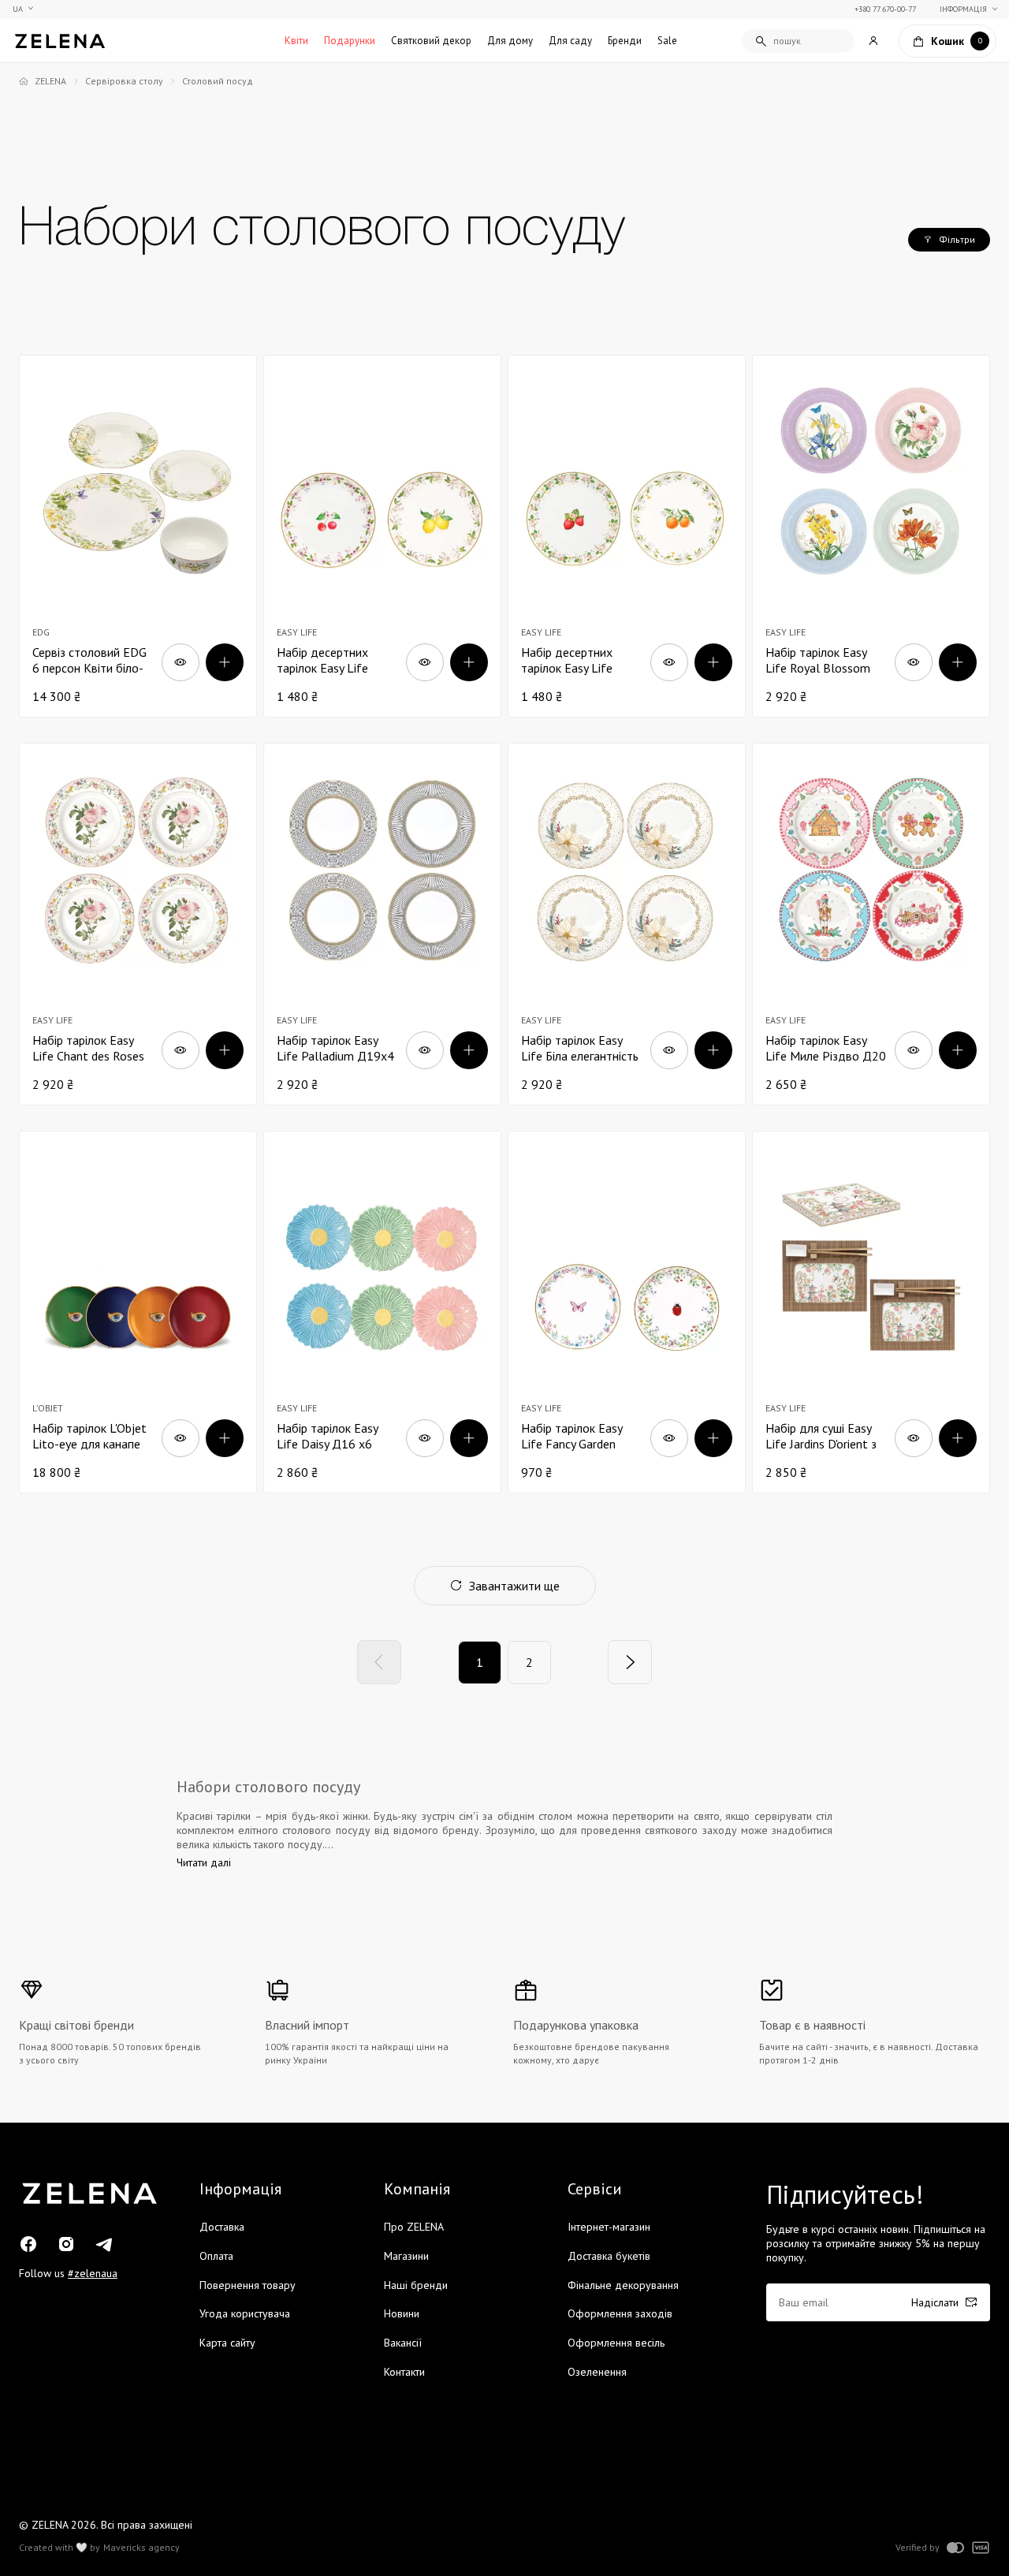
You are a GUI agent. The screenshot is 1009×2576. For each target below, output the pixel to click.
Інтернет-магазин (609, 2227)
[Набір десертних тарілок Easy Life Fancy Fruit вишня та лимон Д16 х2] (382, 536)
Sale (667, 41)
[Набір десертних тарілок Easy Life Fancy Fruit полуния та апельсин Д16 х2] (627, 536)
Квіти (296, 41)
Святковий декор (431, 41)
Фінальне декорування (623, 2285)
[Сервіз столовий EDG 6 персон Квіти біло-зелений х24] (138, 536)
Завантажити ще (514, 1586)
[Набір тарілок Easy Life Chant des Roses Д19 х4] (138, 924)
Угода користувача (245, 2313)
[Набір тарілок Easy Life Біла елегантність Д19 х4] (627, 924)
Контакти (404, 2372)
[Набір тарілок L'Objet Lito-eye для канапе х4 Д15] (138, 1312)
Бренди (625, 41)
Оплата (216, 2256)
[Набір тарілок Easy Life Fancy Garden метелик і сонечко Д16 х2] (627, 1312)
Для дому (510, 41)
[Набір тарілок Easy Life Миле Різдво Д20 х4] (871, 924)
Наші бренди (416, 2285)
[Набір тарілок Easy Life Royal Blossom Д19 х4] (871, 536)
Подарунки (350, 41)
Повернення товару (248, 2285)
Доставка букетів (609, 2256)
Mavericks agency (141, 2548)
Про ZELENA (414, 2227)
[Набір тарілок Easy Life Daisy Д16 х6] (382, 1312)
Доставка (222, 2227)
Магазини (406, 2256)
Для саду (570, 41)
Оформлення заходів (620, 2313)
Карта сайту (227, 2343)
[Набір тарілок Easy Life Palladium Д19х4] (382, 924)
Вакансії (403, 2343)
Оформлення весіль (616, 2343)
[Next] (630, 1662)
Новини (402, 2313)
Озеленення (597, 2372)
